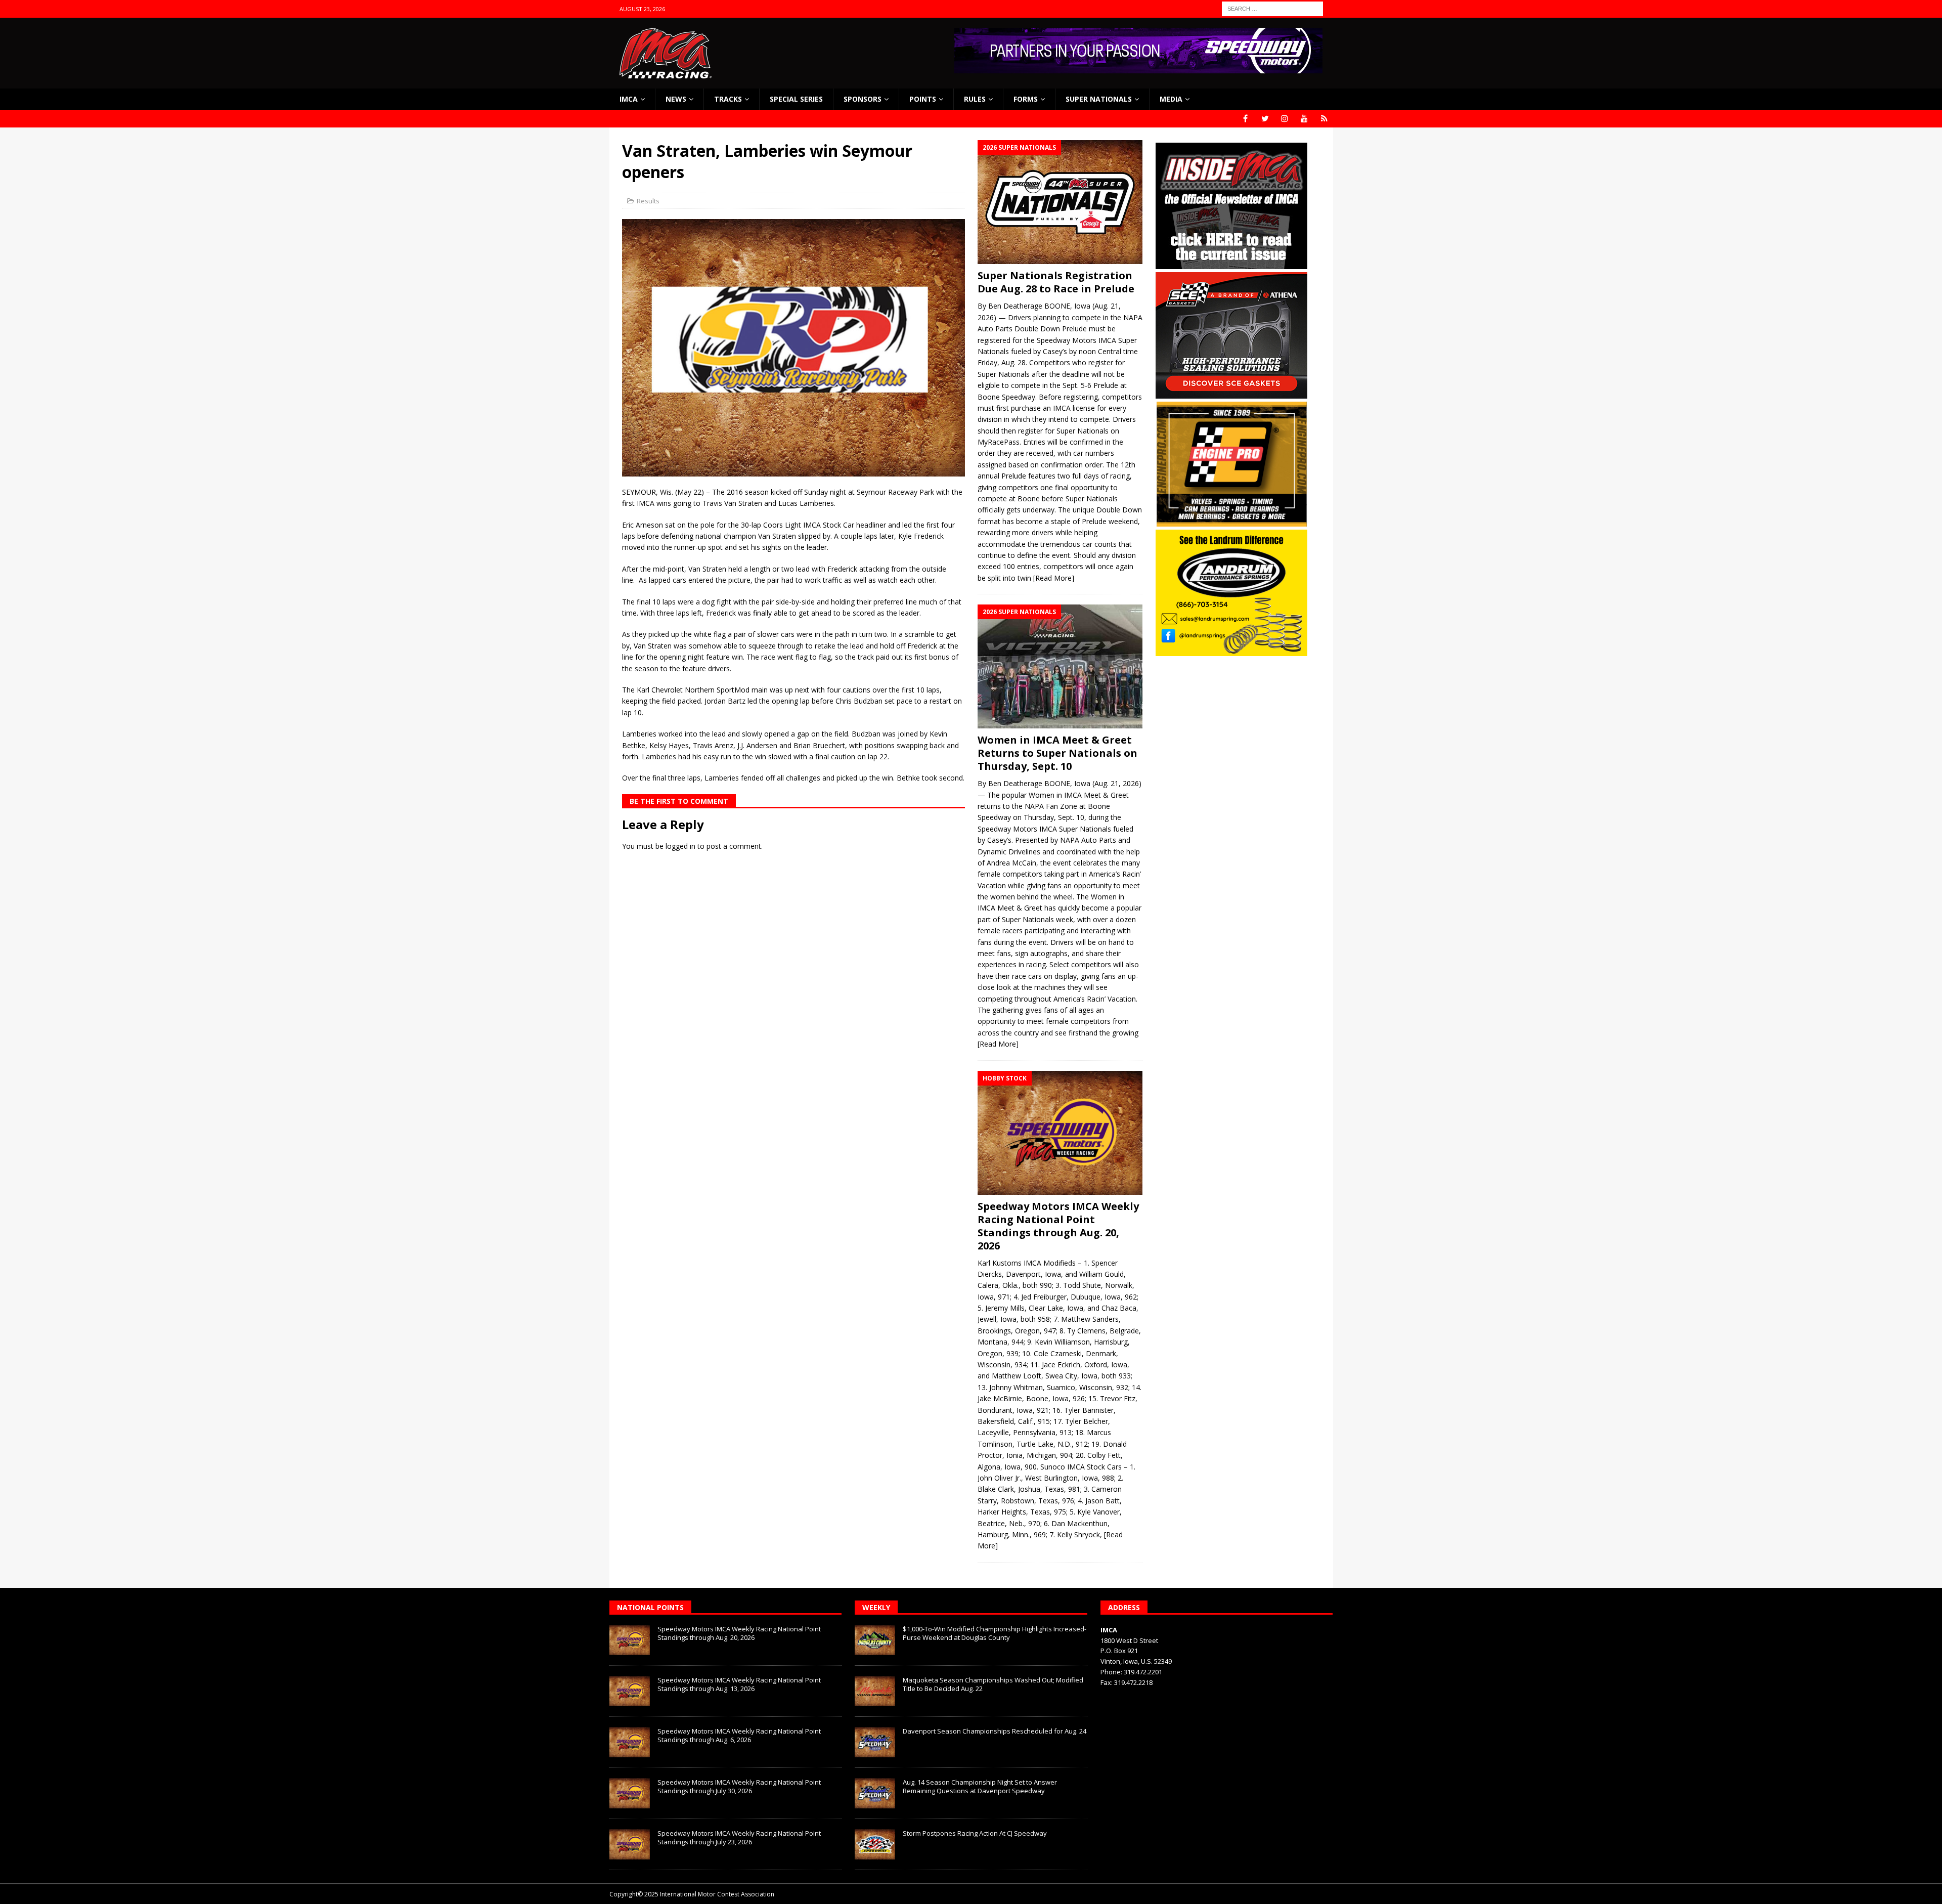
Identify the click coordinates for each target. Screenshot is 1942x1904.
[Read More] (1054, 578)
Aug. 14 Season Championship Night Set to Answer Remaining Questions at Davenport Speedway (980, 1786)
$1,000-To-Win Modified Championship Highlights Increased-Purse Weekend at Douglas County (995, 1633)
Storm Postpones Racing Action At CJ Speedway (975, 1833)
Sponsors (863, 99)
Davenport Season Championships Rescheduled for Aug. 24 (995, 1731)
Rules (975, 99)
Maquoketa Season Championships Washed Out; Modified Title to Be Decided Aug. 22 (993, 1684)
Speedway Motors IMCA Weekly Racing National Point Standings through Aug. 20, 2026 (1058, 1226)
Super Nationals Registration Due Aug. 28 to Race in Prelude (1056, 282)
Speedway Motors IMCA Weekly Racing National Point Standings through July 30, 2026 (739, 1786)
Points (923, 99)
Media (1171, 99)
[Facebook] (1245, 119)
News (676, 99)
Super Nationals (1099, 99)
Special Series (796, 99)
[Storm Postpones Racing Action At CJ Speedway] (875, 1844)
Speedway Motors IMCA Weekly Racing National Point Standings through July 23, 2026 (739, 1837)
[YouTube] (1305, 119)
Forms (1026, 99)
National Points (650, 1607)
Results (648, 201)
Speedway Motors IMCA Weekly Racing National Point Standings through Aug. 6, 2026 (739, 1735)
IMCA (629, 99)
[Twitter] (1265, 119)
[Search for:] (1272, 8)
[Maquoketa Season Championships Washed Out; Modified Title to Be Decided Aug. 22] (875, 1691)
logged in (680, 846)
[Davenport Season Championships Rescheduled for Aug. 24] (875, 1742)
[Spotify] (1324, 119)
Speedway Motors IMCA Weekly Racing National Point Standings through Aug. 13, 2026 (739, 1684)
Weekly (876, 1607)
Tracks (728, 99)
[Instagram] (1285, 119)
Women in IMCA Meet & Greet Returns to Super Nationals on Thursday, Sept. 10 (1057, 753)
